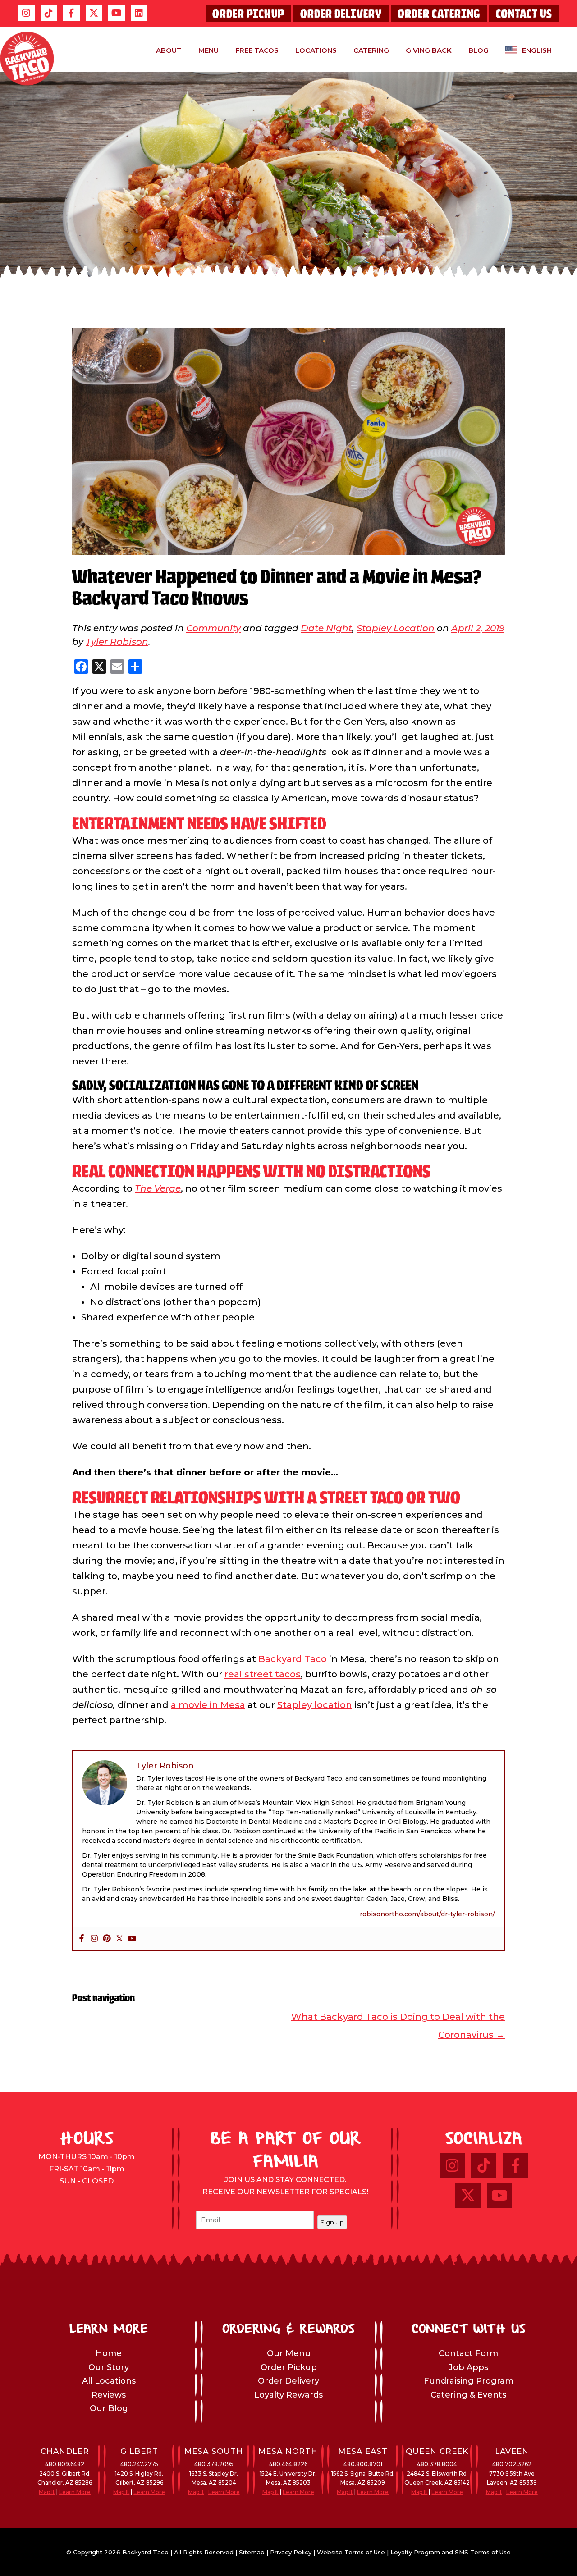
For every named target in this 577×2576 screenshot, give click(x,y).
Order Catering (439, 14)
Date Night (326, 628)
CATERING (371, 50)
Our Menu (289, 2353)
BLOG (479, 50)
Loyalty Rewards (288, 2395)
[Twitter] (119, 1939)
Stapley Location (396, 628)
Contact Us (524, 14)
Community (213, 628)
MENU (208, 50)
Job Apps (468, 2367)
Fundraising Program (469, 2381)
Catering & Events (468, 2395)
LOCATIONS (316, 50)
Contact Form (468, 2353)
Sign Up (332, 2222)
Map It (47, 2492)
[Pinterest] (107, 1939)
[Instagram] (94, 1939)
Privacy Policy (291, 2552)
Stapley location (315, 1705)
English (537, 50)
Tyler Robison (117, 642)
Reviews (109, 2395)
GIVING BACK (429, 50)
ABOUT (169, 50)
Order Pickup (248, 14)
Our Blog (109, 2408)
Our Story (109, 2367)
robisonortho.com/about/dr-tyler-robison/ (427, 1914)
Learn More (75, 2492)
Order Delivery (341, 14)
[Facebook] (82, 1939)
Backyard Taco (293, 1659)
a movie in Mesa (208, 1705)
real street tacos (263, 1674)
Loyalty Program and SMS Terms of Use (451, 2552)
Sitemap (252, 2552)
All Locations (109, 2381)
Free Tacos (257, 50)
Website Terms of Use (351, 2552)
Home (109, 2353)
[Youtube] (132, 1939)
